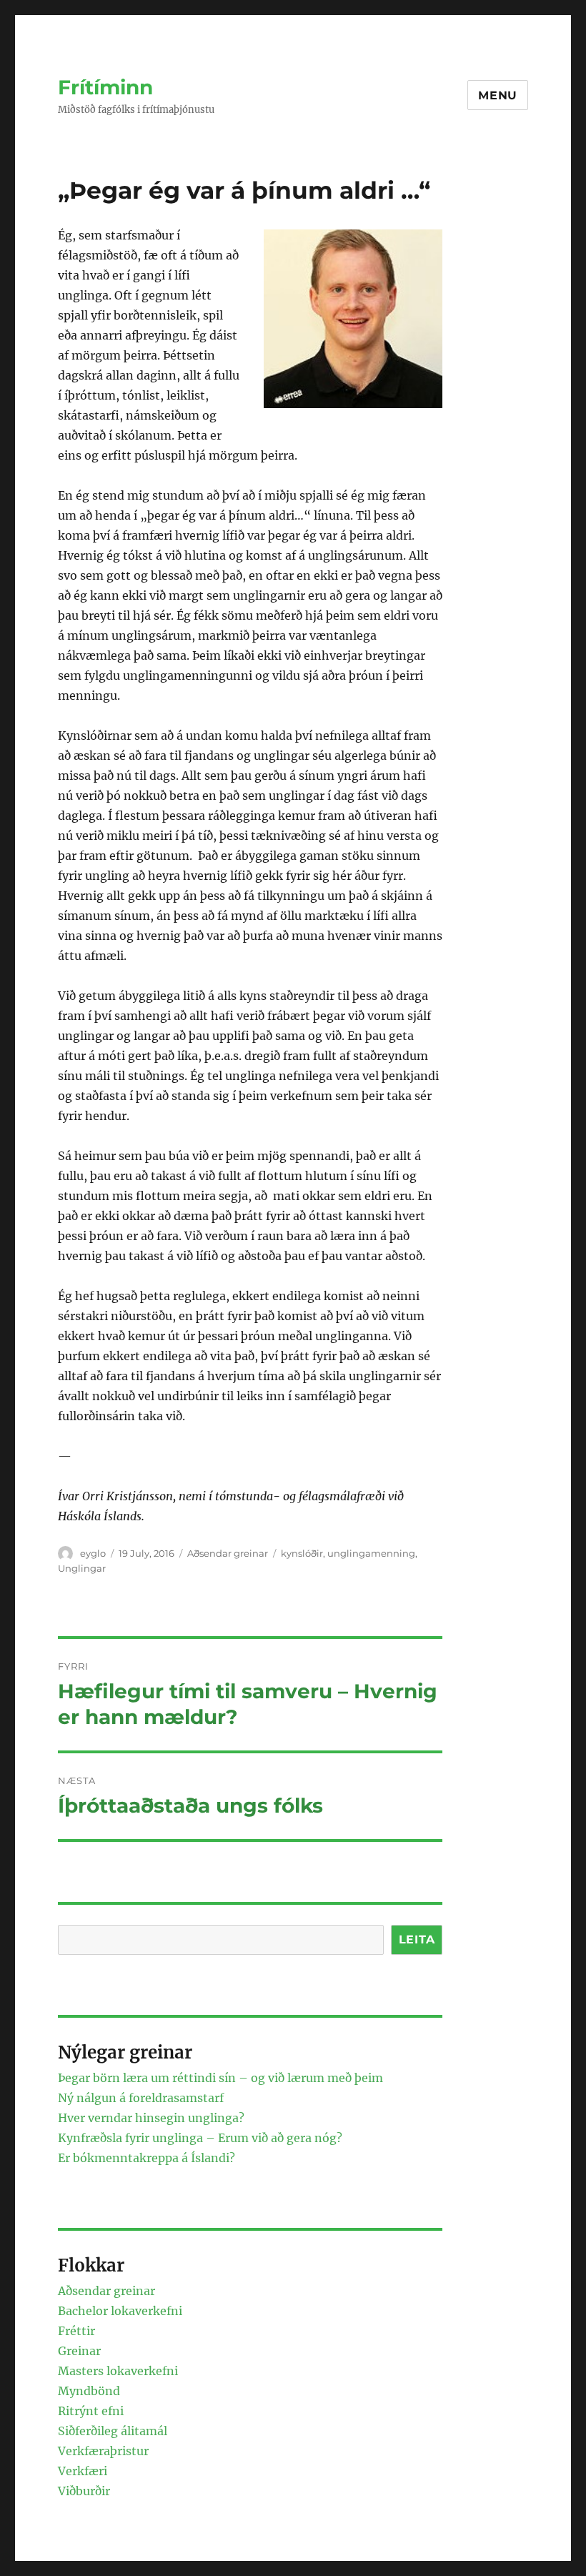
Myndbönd (89, 2391)
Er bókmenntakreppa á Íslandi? (146, 2158)
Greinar (79, 2351)
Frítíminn (105, 87)
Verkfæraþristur (103, 2451)
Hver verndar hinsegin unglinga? (151, 2118)
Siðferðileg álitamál (113, 2431)
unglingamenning (371, 1553)
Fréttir (76, 2331)
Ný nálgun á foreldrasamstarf (141, 2098)
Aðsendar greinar (228, 1553)
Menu (498, 95)
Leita (417, 1940)
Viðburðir (84, 2491)
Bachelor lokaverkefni (120, 2311)
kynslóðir (302, 1553)
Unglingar (82, 1568)
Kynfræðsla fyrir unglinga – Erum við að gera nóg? (200, 2138)
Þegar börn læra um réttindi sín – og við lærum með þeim (220, 2078)
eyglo (93, 1553)
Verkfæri (83, 2471)
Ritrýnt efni (91, 2411)
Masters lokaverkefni (118, 2371)
